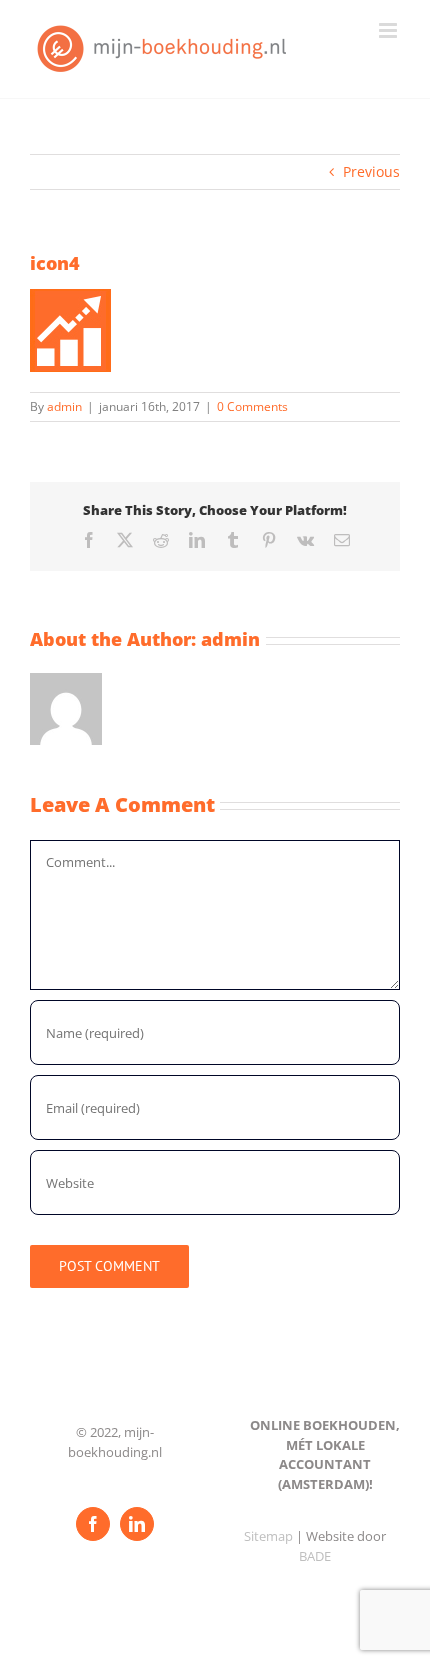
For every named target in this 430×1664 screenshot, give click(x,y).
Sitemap (268, 1536)
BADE (315, 1556)
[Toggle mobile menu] (389, 30)
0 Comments (252, 406)
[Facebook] (93, 1524)
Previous (371, 171)
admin (64, 406)
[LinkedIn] (137, 1524)
